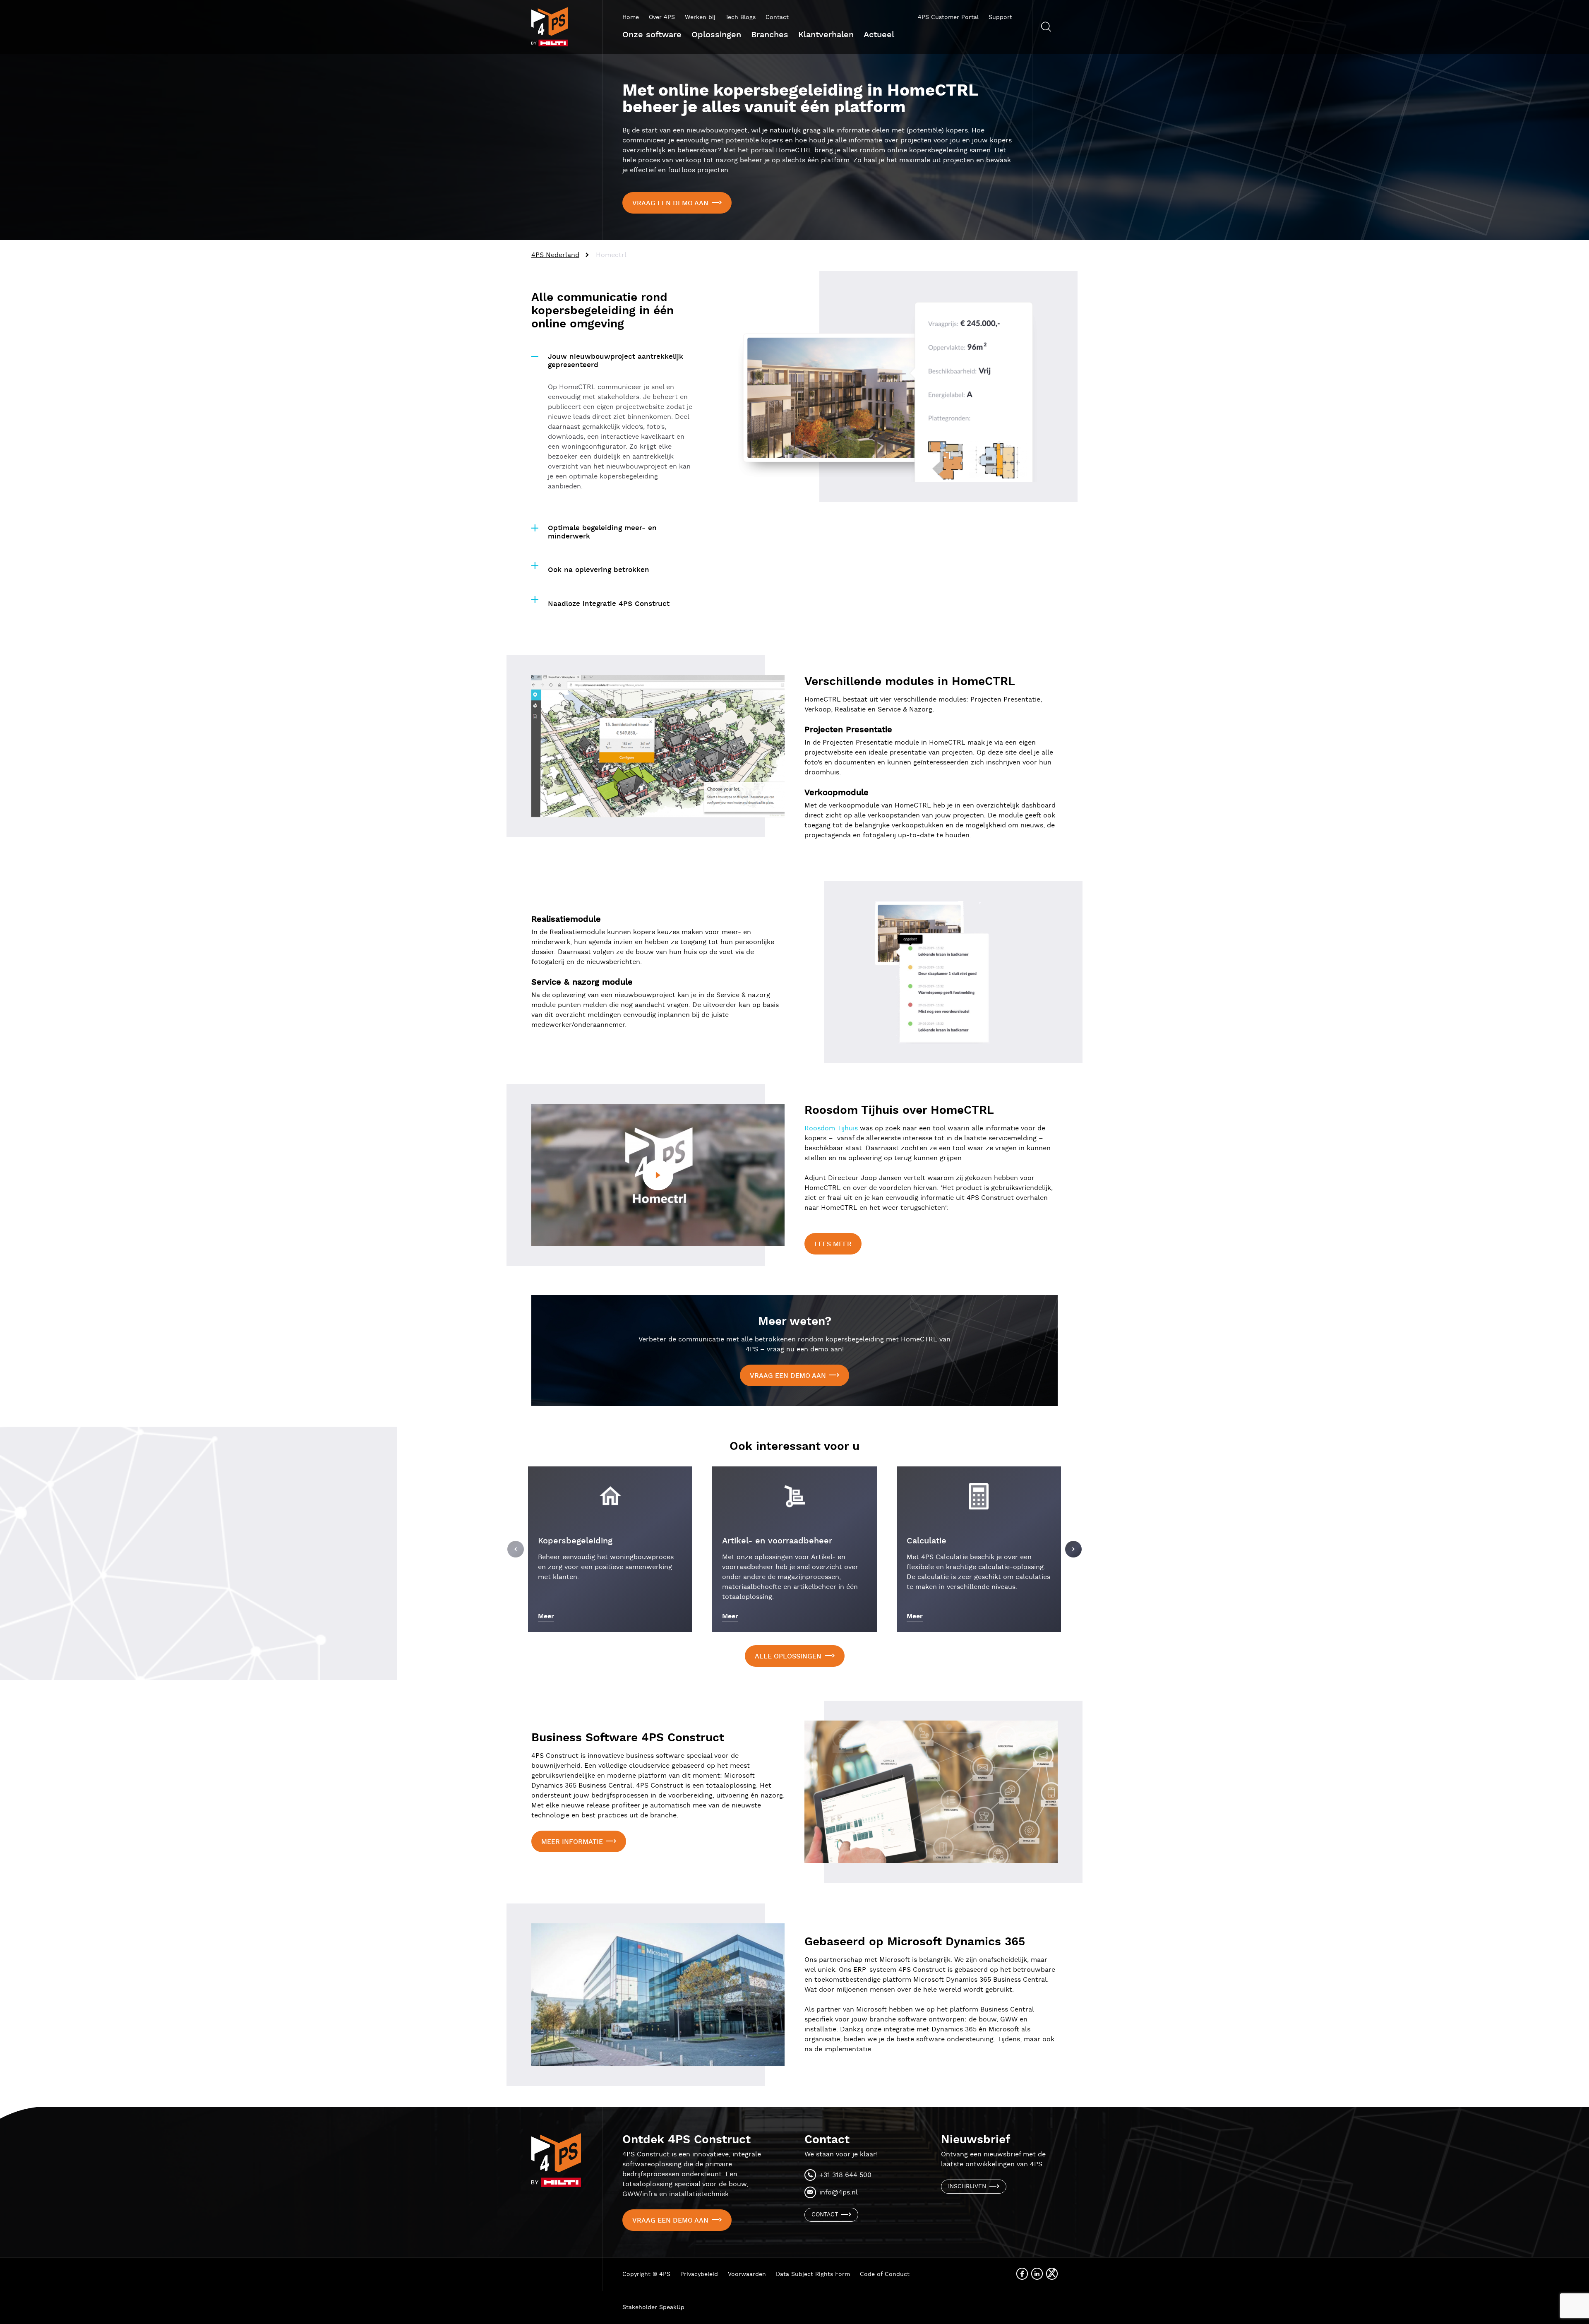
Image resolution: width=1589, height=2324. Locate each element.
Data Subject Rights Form (813, 2274)
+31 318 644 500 (845, 2175)
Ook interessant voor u (794, 1447)
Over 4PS (662, 17)
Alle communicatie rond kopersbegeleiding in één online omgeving (602, 311)
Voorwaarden (747, 2274)
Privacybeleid (699, 2274)
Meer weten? (795, 1322)
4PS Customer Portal (948, 17)
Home (631, 17)
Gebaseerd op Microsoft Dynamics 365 (915, 1942)
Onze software (652, 35)
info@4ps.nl (839, 2193)
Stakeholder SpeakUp (653, 2307)
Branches (770, 35)
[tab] (612, 357)
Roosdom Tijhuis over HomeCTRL (899, 1110)
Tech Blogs (740, 17)
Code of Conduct (885, 2274)
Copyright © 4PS (646, 2274)
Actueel (879, 35)
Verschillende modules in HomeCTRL (910, 682)
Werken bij (700, 17)
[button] (516, 1549)
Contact (777, 17)
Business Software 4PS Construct (628, 1738)
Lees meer (833, 1244)
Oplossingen (716, 35)
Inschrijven (967, 2187)
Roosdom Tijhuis (831, 1128)
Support (1000, 17)
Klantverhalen (826, 35)
